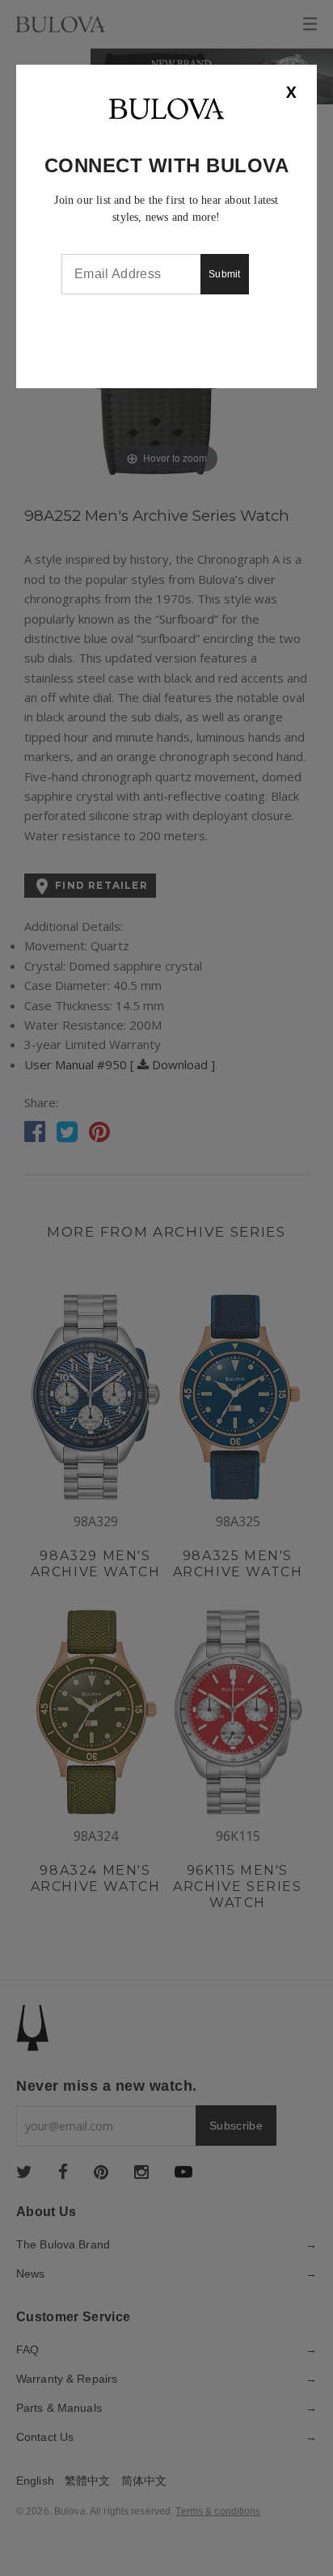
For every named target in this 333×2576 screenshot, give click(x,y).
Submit (225, 274)
